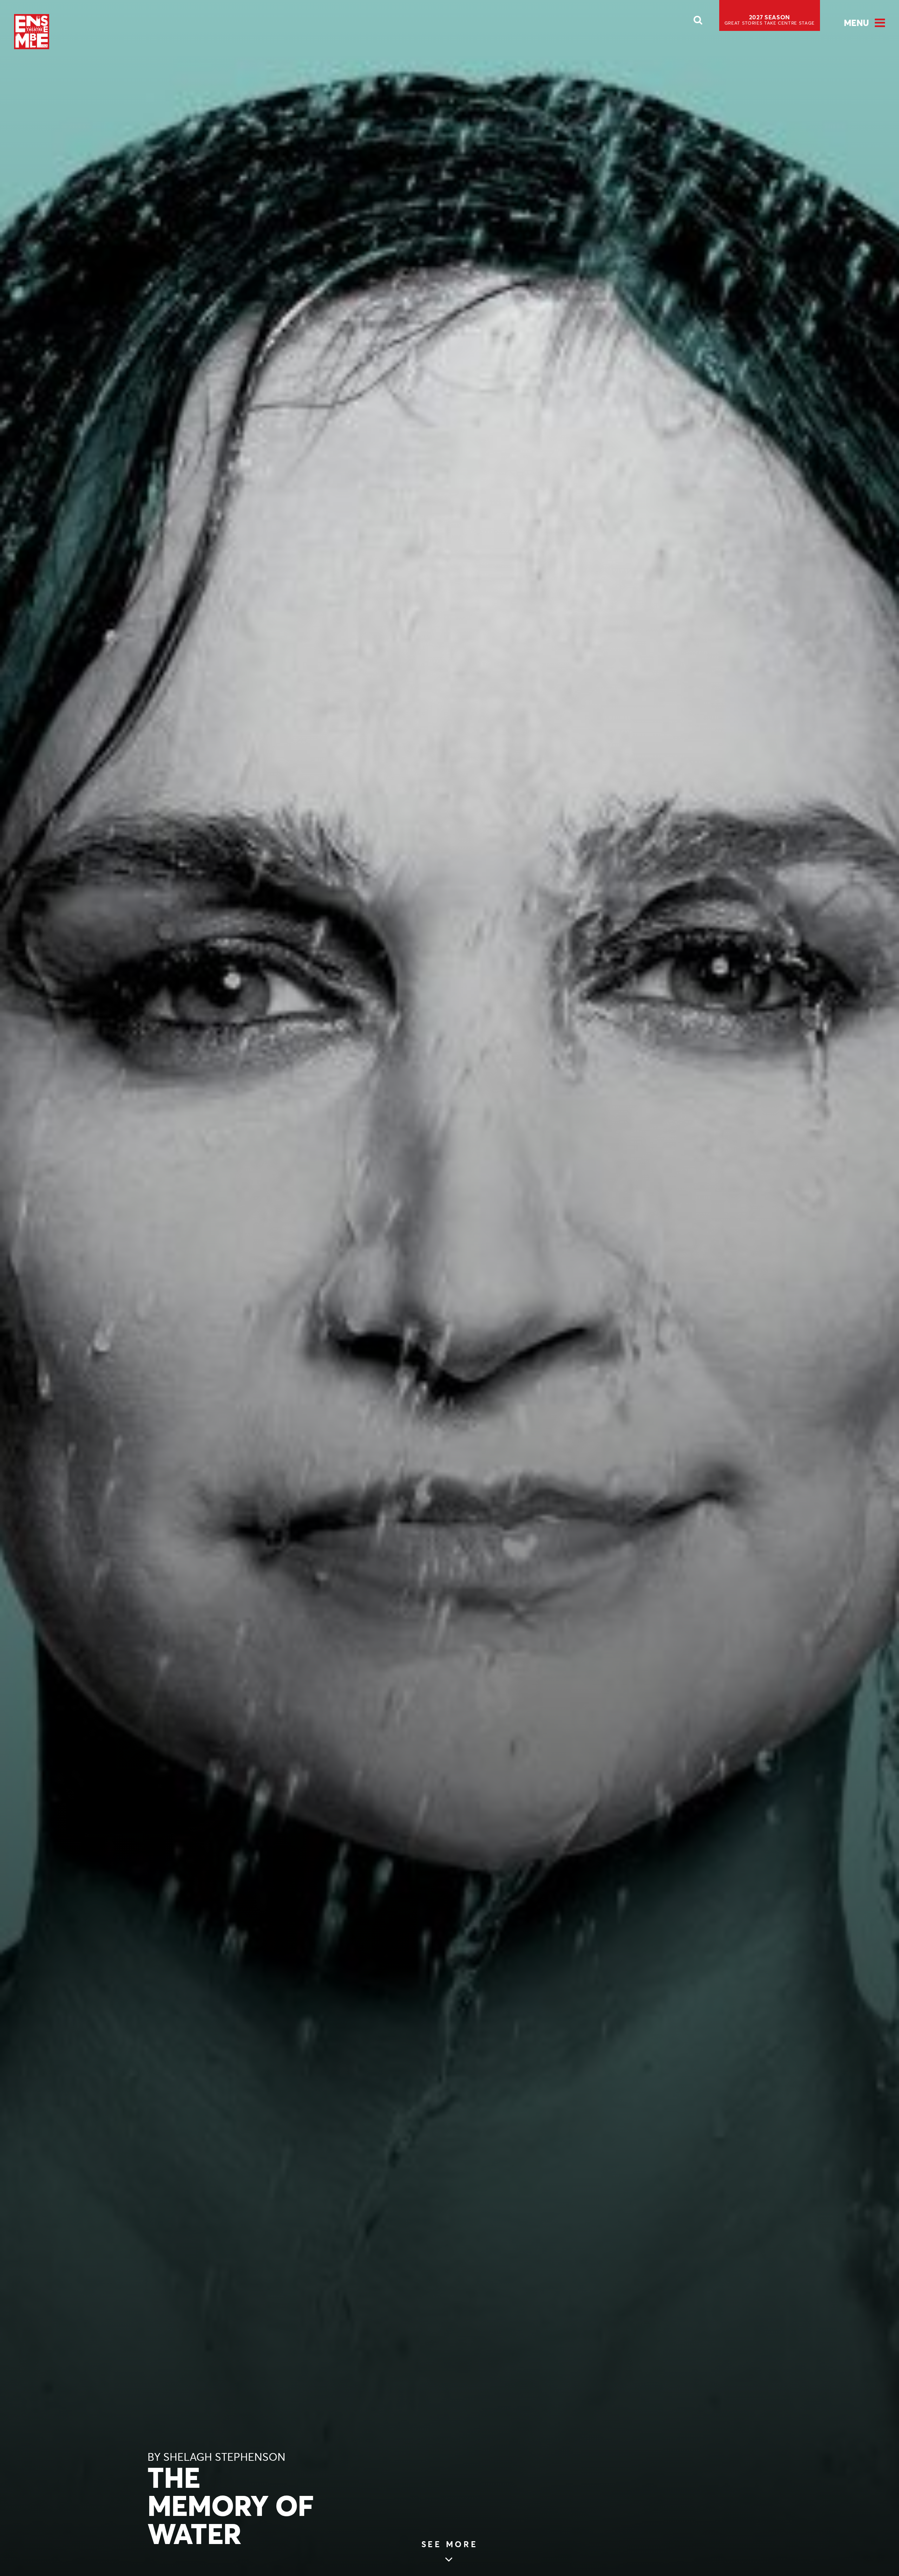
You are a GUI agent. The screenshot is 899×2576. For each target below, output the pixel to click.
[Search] (698, 22)
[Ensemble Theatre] (32, 32)
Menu (856, 23)
